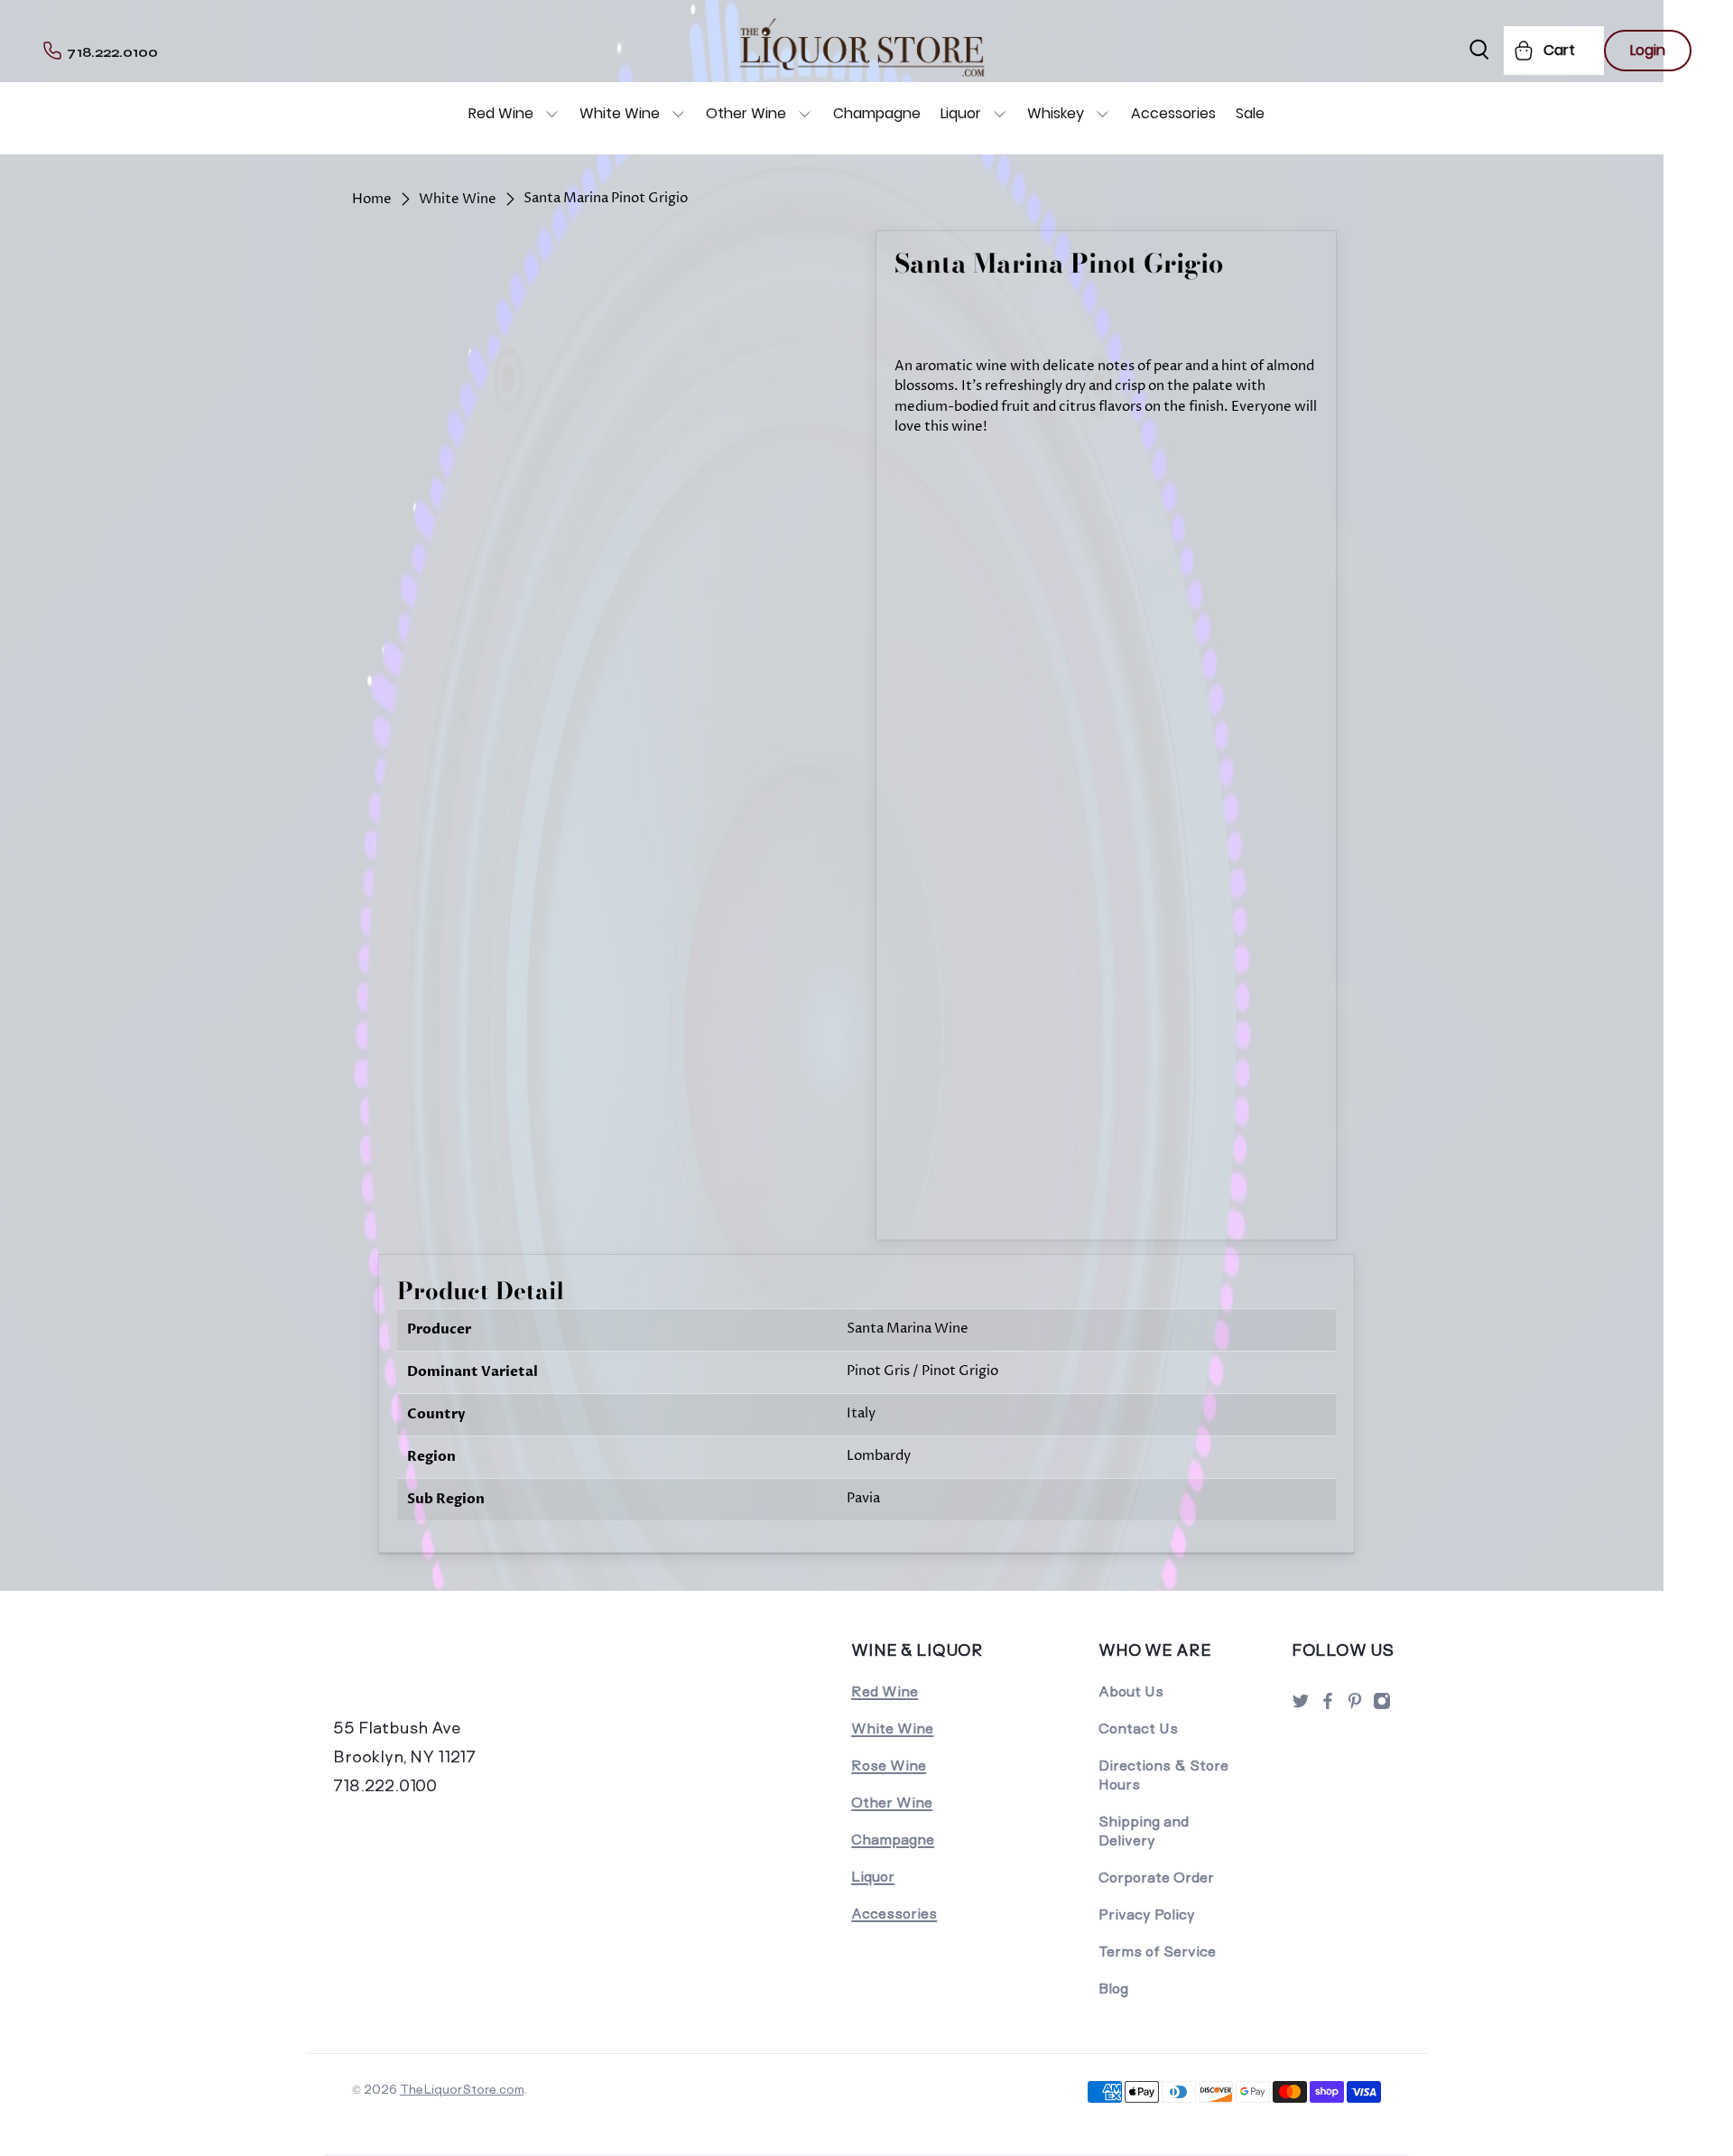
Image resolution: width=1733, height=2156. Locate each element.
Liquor (961, 113)
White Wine (620, 113)
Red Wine (501, 113)
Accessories (1173, 113)
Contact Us (1138, 1729)
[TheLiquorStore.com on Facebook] (1328, 1706)
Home (372, 199)
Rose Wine (889, 1766)
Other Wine (746, 113)
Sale (1250, 113)
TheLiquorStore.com (462, 2089)
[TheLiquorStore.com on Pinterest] (1355, 1706)
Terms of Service (1157, 1952)
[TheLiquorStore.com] (458, 1675)
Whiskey (1056, 113)
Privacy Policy (1147, 1914)
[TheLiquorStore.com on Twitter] (1301, 1706)
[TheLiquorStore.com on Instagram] (1382, 1706)
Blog (1113, 1989)
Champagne (877, 113)
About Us (1131, 1691)
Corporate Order (1156, 1877)
